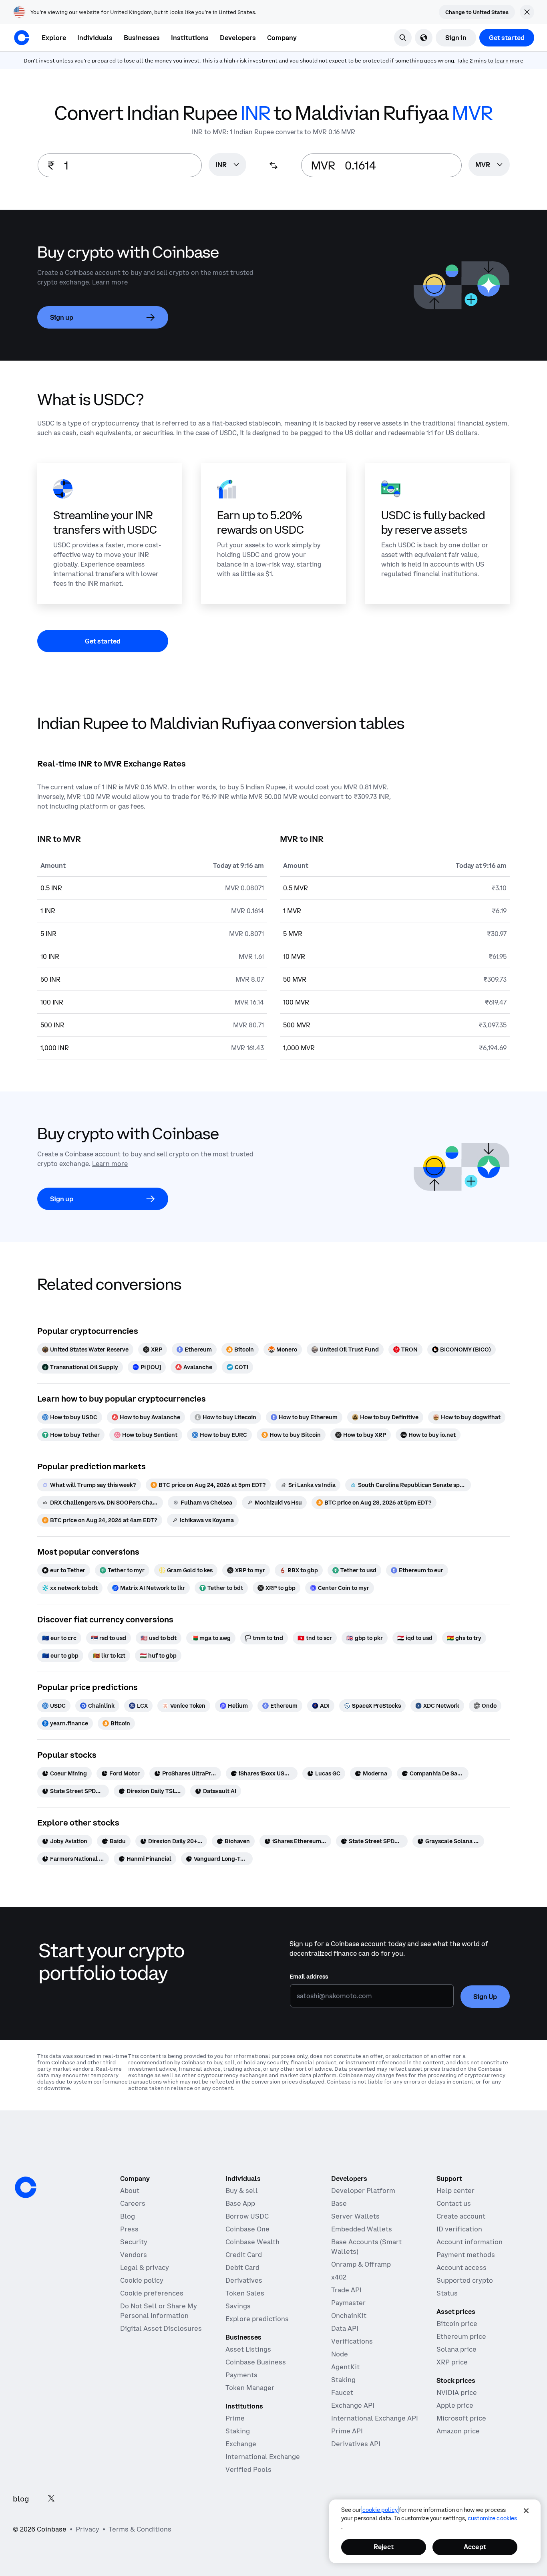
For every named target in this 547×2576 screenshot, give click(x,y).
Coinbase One (247, 2229)
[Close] (526, 2511)
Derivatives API (356, 2444)
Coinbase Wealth (252, 2242)
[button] (95, 38)
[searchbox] (227, 165)
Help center (455, 2191)
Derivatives (244, 2280)
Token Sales (245, 2293)
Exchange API (353, 2405)
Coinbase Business (256, 2362)
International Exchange (263, 2457)
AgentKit (345, 2367)
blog (21, 2499)
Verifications (352, 2341)
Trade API (346, 2290)
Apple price (455, 2405)
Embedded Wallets (362, 2229)
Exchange (241, 2444)
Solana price (457, 2349)
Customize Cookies (492, 2518)
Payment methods (466, 2255)
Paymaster (348, 2303)
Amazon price (458, 2431)
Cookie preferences (152, 2293)
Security (134, 2242)
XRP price (452, 2362)
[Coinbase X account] (51, 2499)
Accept (475, 2547)
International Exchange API (375, 2418)
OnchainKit (349, 2316)
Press (129, 2229)
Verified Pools (248, 2469)
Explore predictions (257, 2319)
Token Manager (250, 2388)
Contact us (454, 2203)
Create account (461, 2216)
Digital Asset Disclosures (161, 2328)
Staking (238, 2431)
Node (340, 2354)
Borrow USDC (247, 2216)
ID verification (459, 2229)
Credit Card (244, 2255)
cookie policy (380, 2510)
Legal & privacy (145, 2267)
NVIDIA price (457, 2392)
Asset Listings (248, 2349)
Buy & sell (242, 2191)
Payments (241, 2375)
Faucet (342, 2392)
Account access (462, 2267)
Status (447, 2293)
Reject (384, 2547)
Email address (309, 1977)
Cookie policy (142, 2280)
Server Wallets (355, 2216)
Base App (240, 2203)
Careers (133, 2203)
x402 (339, 2277)
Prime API (347, 2431)
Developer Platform (363, 2191)
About (130, 2191)
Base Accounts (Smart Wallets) (366, 2247)
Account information (470, 2242)
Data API (345, 2328)
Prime (235, 2418)
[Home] (22, 38)
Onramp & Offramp (361, 2264)
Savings (238, 2306)
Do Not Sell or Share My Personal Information (159, 2311)
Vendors (134, 2255)
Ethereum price (461, 2336)
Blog (128, 2216)
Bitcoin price (457, 2324)
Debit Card (242, 2267)
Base (339, 2203)
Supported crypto (465, 2280)
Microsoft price (461, 2418)
